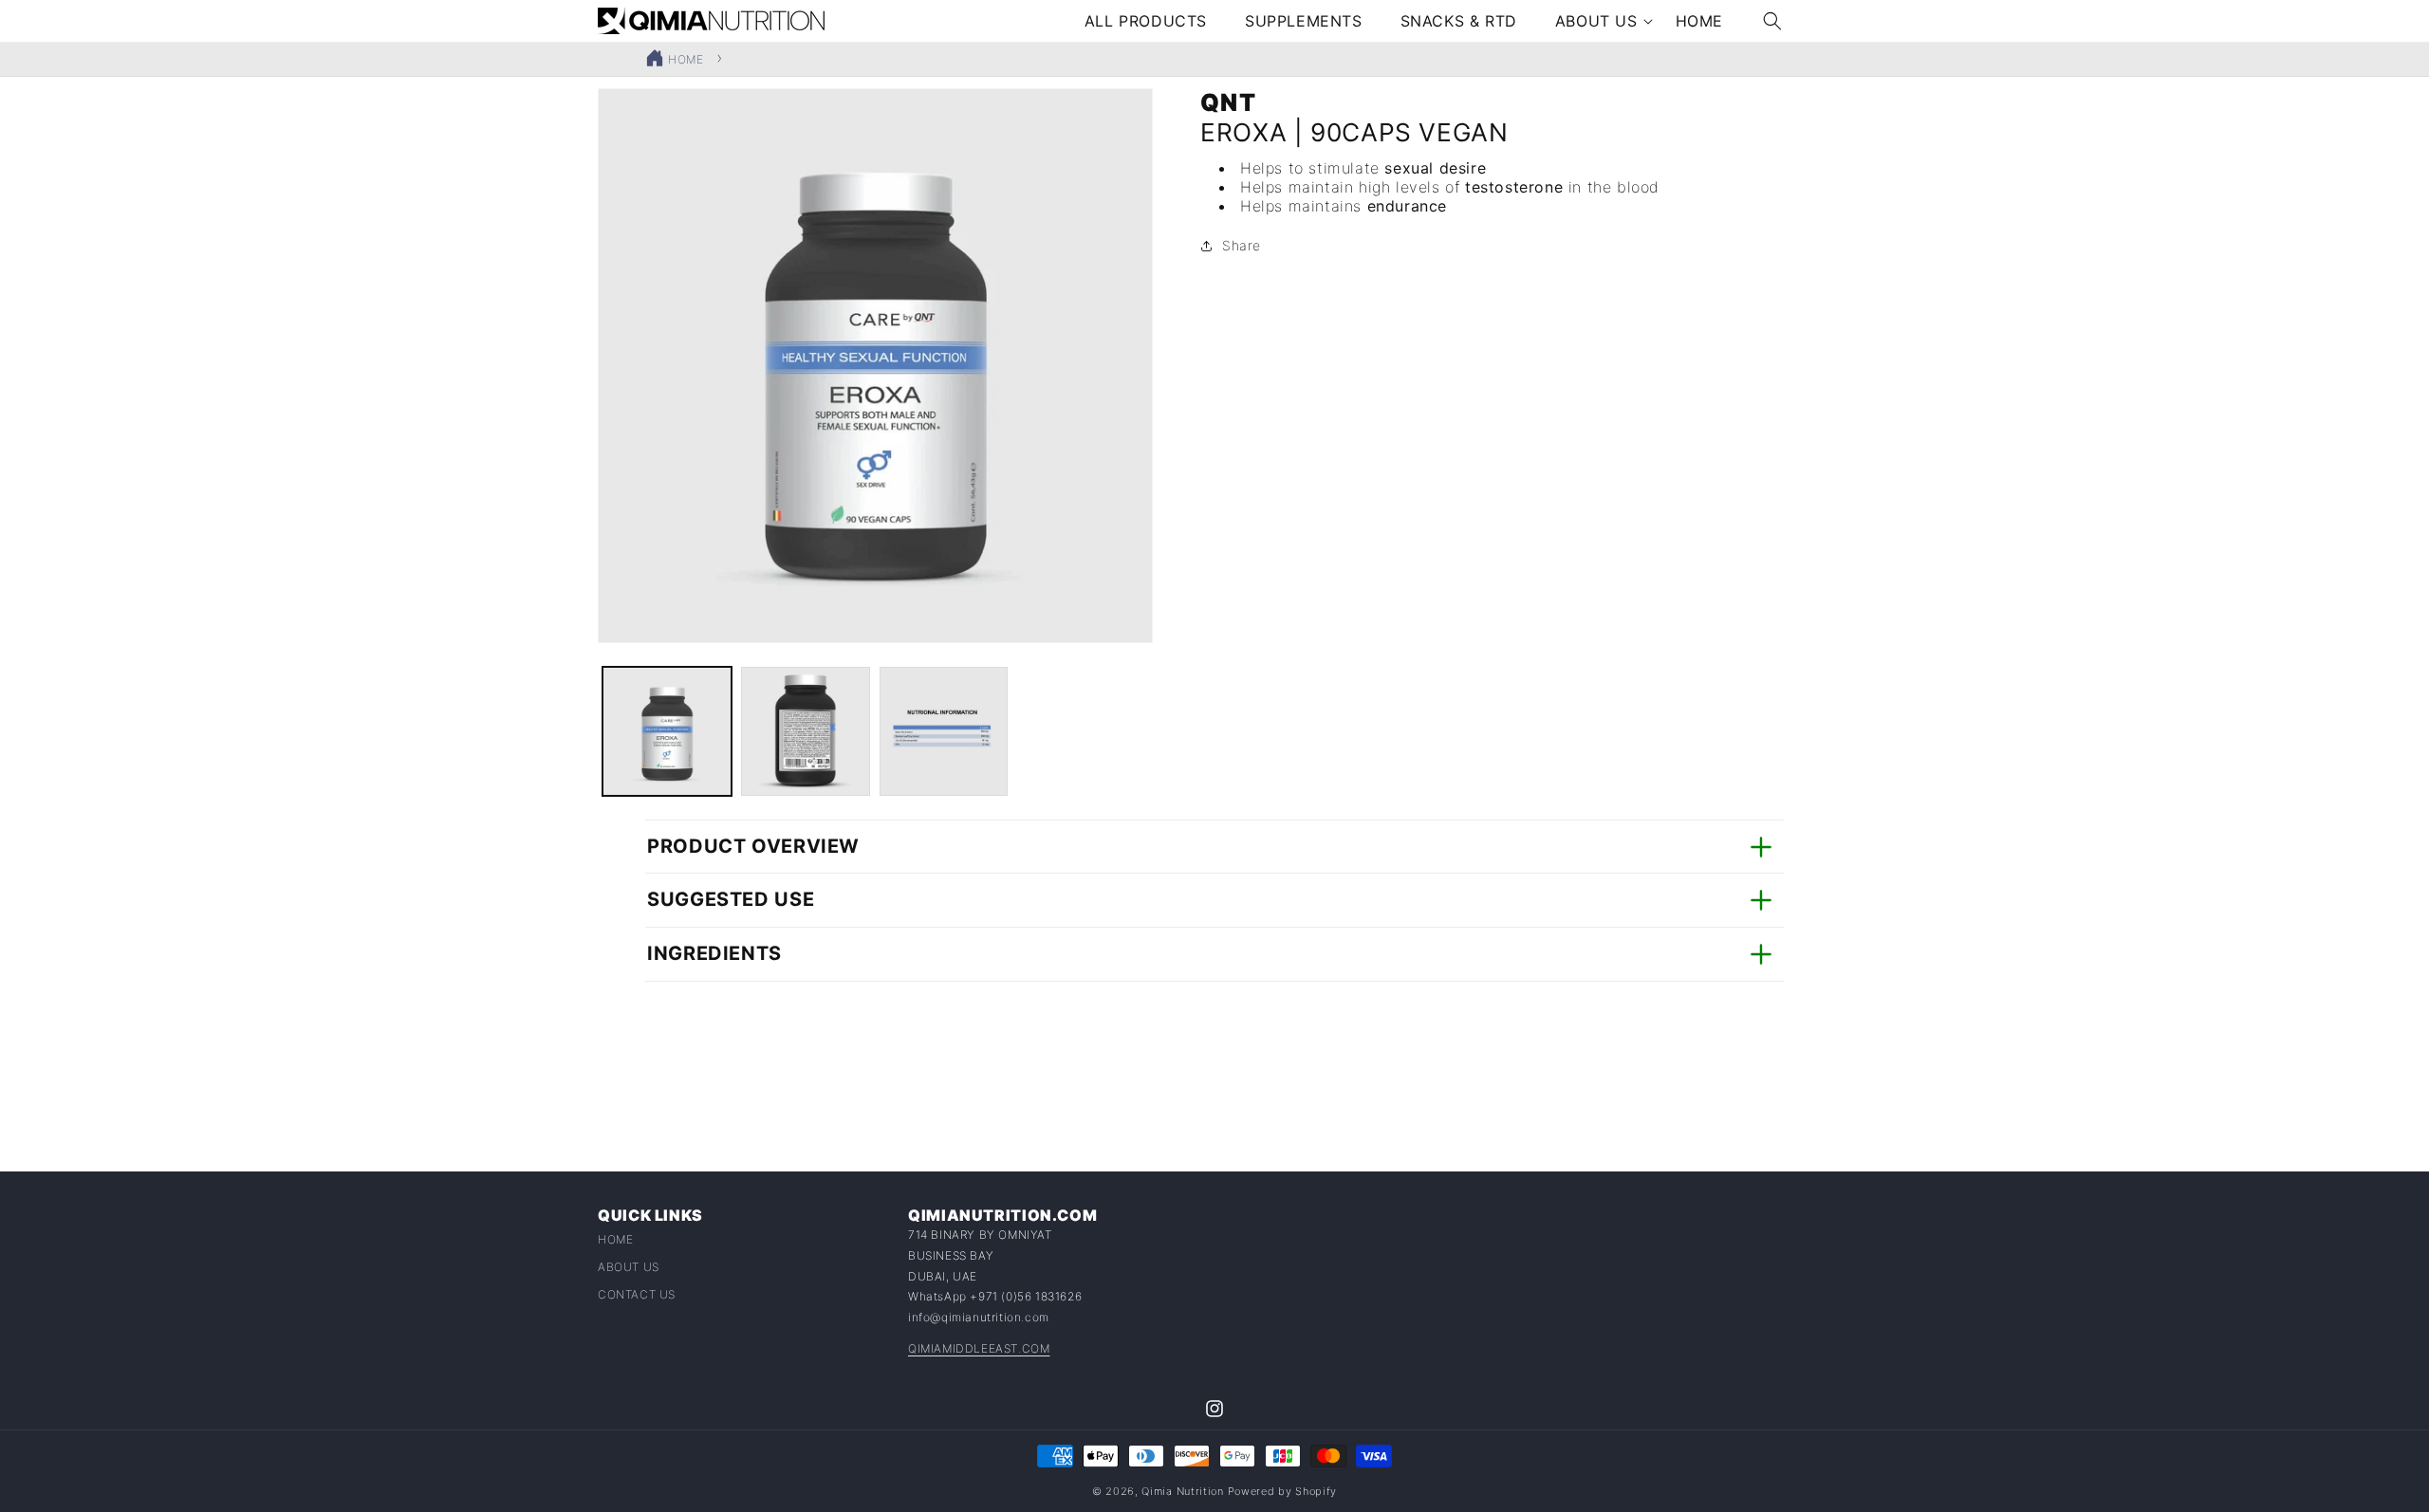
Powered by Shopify (1283, 1491)
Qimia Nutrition (1183, 1491)
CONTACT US (637, 1295)
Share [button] (1242, 245)
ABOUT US (629, 1267)
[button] (1596, 21)
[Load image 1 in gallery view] (667, 731)
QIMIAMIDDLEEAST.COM (979, 1348)
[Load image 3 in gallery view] (944, 731)
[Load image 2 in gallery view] (806, 731)
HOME (686, 59)
